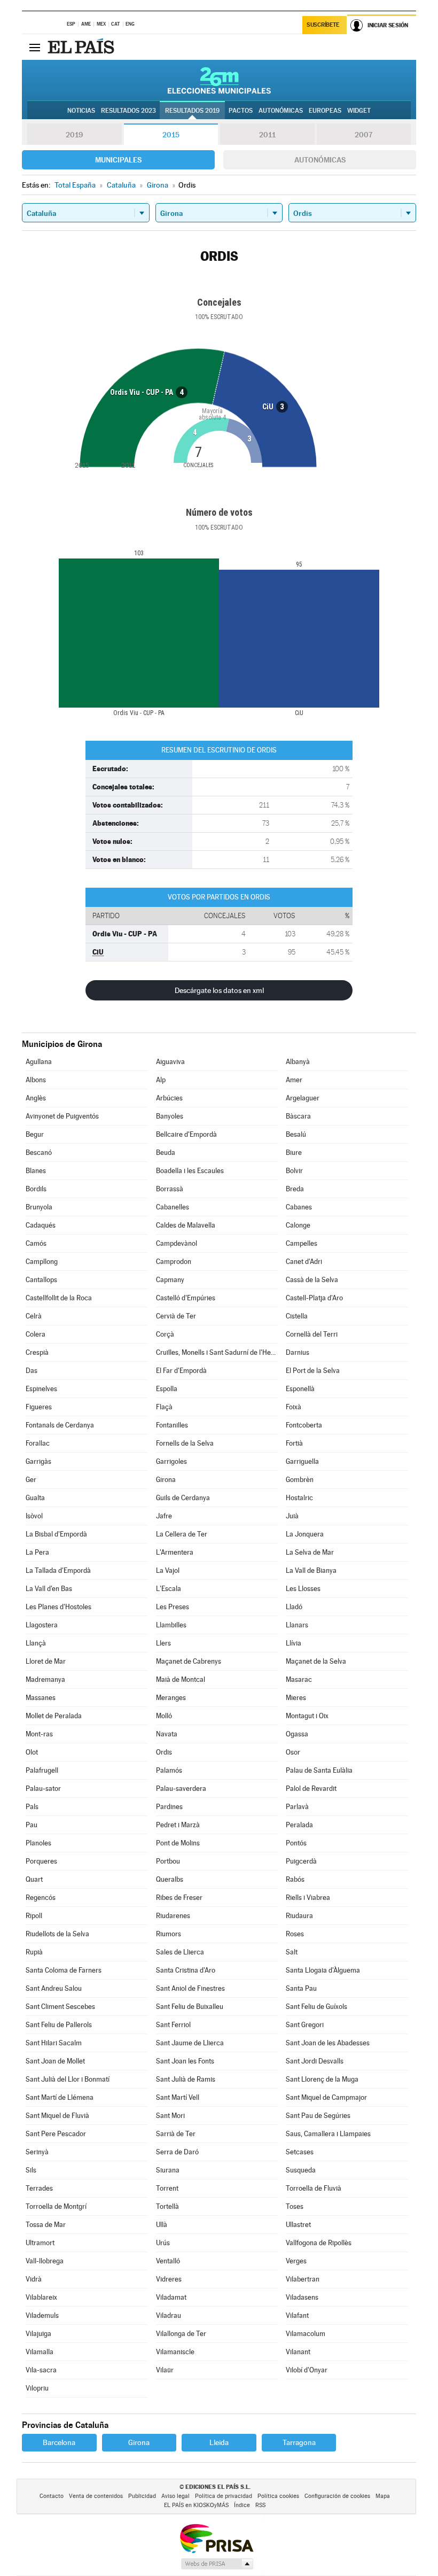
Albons (36, 1080)
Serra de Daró (177, 2152)
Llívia (294, 1643)
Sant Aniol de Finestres (190, 1988)
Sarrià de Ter (176, 2134)
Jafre (164, 1516)
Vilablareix (41, 2297)
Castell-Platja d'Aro (314, 1298)
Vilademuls (42, 2315)
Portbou (168, 1861)
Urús (163, 2243)
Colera (36, 1334)
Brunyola (39, 1207)
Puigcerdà (301, 1861)
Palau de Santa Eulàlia (319, 1770)
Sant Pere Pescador (56, 2134)
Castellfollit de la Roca (59, 1298)
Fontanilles (172, 1425)
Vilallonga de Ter (181, 2334)
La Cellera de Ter (182, 1534)
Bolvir (294, 1171)
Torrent (167, 2188)
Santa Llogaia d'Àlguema (323, 1970)
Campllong (42, 1262)
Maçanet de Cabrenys (189, 1661)
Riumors (169, 1934)
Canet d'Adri (304, 1262)
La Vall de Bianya (311, 1570)
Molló (164, 1716)
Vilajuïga (38, 2334)
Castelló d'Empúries (186, 1298)
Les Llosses (303, 1589)
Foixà (294, 1407)
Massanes (41, 1698)
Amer (294, 1080)
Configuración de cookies (337, 2496)
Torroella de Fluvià (314, 2188)
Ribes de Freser (179, 1898)
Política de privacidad (224, 2496)
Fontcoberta (304, 1425)
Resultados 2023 (128, 111)
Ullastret (298, 2225)
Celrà (34, 1316)
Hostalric (299, 1498)
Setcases (300, 2152)
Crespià (37, 1352)
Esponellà (300, 1389)
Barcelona (59, 2442)
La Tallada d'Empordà (58, 1570)
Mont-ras (39, 1734)
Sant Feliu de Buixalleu (190, 2007)
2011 (267, 135)
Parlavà (297, 1807)
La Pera (37, 1552)
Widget (359, 111)
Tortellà (167, 2206)
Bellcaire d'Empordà (186, 1134)
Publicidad (142, 2496)
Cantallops (41, 1280)
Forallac (38, 1443)
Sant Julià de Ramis (186, 2079)
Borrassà (170, 1189)
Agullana (39, 1062)
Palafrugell (42, 1770)
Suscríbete (323, 25)
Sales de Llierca (180, 1952)
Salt (292, 1952)
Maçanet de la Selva (316, 1661)
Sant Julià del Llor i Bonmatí (68, 2079)
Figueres (39, 1407)
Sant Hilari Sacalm (54, 2043)
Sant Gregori (305, 2025)
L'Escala (169, 1589)
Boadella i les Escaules (190, 1171)
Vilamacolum (306, 2334)
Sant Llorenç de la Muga (322, 2079)
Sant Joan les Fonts (185, 2061)
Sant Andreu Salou (54, 1988)
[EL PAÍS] (82, 47)
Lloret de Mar (46, 1661)
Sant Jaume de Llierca (190, 2043)
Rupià (34, 1952)
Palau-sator (43, 1789)
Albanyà (298, 1062)
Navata (167, 1734)
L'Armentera (175, 1552)
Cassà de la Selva (312, 1280)
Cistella (297, 1316)
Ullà (162, 2225)
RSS (260, 2505)
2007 (363, 135)
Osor (293, 1752)
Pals (32, 1807)
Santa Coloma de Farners (64, 1970)
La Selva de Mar (310, 1552)
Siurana (168, 2170)
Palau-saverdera (181, 1789)
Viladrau (169, 2315)
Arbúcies (169, 1098)
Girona (166, 1480)
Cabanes (299, 1207)
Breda (295, 1189)
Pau (32, 1825)
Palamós (169, 1770)
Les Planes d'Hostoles (58, 1607)
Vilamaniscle (175, 2352)
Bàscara (298, 1116)
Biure (294, 1153)
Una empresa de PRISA (216, 2538)
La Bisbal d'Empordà (56, 1534)
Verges (296, 2261)
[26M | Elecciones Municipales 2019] (219, 80)
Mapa (383, 2496)
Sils (31, 2170)
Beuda (166, 1153)
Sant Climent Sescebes (60, 2007)
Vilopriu (37, 2388)
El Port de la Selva (313, 1371)
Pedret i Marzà (178, 1825)
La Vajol (168, 1570)
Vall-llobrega (45, 2261)
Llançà (36, 1643)
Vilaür (165, 2370)
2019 (74, 135)
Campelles (302, 1243)
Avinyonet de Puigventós (62, 1116)
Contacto (52, 2496)
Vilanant (298, 2352)
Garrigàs (38, 1461)
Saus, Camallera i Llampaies (328, 2134)
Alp (161, 1080)
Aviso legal (175, 2496)
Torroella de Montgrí (56, 2206)
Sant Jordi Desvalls (315, 2061)
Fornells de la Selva (185, 1443)
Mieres (296, 1698)
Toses (295, 2206)
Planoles (38, 1843)
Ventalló (168, 2261)
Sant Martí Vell (178, 2097)
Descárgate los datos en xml (219, 990)
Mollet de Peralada (54, 1716)
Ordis (164, 1752)
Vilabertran (303, 2279)
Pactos (241, 111)
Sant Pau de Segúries (318, 2116)
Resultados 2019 (192, 111)
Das (32, 1371)
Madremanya (45, 1679)
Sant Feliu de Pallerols (59, 2025)
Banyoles (170, 1116)
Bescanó (39, 1153)
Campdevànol (177, 1243)
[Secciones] (35, 47)
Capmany (170, 1280)
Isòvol (34, 1516)
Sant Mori (170, 2116)
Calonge (298, 1225)
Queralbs (170, 1879)
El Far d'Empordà (181, 1371)
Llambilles (171, 1625)
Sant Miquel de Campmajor (326, 2097)
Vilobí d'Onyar (307, 2370)
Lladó (294, 1607)
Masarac (299, 1679)
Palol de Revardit (311, 1789)
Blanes (36, 1171)
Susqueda (301, 2170)
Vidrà (34, 2279)
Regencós (41, 1898)
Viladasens (302, 2297)
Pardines (169, 1807)
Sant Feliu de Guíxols (316, 2007)
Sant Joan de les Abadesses (328, 2043)
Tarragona (299, 2442)
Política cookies (278, 2496)
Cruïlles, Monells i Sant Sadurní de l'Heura (217, 1352)
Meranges (171, 1698)
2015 (171, 135)
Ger (31, 1480)
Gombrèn (300, 1480)
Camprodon (174, 1262)
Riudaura (299, 1916)
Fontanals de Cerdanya (60, 1425)
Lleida (219, 2442)
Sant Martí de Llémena (60, 2097)
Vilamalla (40, 2352)
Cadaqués (41, 1225)
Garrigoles (171, 1461)
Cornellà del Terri (312, 1334)
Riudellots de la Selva (57, 1934)
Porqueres (41, 1861)
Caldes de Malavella (186, 1225)
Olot (32, 1752)
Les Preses (173, 1607)
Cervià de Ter (176, 1316)
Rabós (295, 1879)
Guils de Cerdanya (183, 1498)
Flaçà (164, 1407)
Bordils (36, 1189)
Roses (295, 1934)
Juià (292, 1516)
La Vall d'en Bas (49, 1589)
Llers (163, 1643)
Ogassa (297, 1734)
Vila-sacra (41, 2370)
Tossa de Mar (46, 2225)
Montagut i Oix (307, 1716)
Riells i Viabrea (308, 1898)
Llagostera (42, 1625)
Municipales (118, 160)
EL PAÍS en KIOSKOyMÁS (196, 2505)
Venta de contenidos (96, 2496)
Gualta (35, 1498)
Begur (35, 1134)
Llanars (297, 1625)
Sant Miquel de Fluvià (57, 2116)
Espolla (167, 1389)
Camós (36, 1243)
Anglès (36, 1098)
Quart (34, 1879)
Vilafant (297, 2315)
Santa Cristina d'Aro (186, 1970)
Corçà (165, 1334)
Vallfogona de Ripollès (319, 2243)
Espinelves (41, 1389)
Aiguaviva (170, 1062)
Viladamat (171, 2297)
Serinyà (37, 2152)
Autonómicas (320, 160)
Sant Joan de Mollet (55, 2061)
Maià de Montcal (181, 1679)
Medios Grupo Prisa (217, 2564)
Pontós (296, 1843)
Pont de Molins (178, 1843)
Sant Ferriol (173, 2025)
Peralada (299, 1825)
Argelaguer (303, 1098)
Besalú (296, 1134)
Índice (242, 2505)
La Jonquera (305, 1534)
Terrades (39, 2188)
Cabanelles (173, 1207)
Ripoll (34, 1916)
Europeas (325, 111)
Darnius (298, 1352)
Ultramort (40, 2243)
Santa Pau (301, 1988)
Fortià (294, 1443)
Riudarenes (173, 1916)
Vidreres (169, 2279)
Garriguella (302, 1461)
